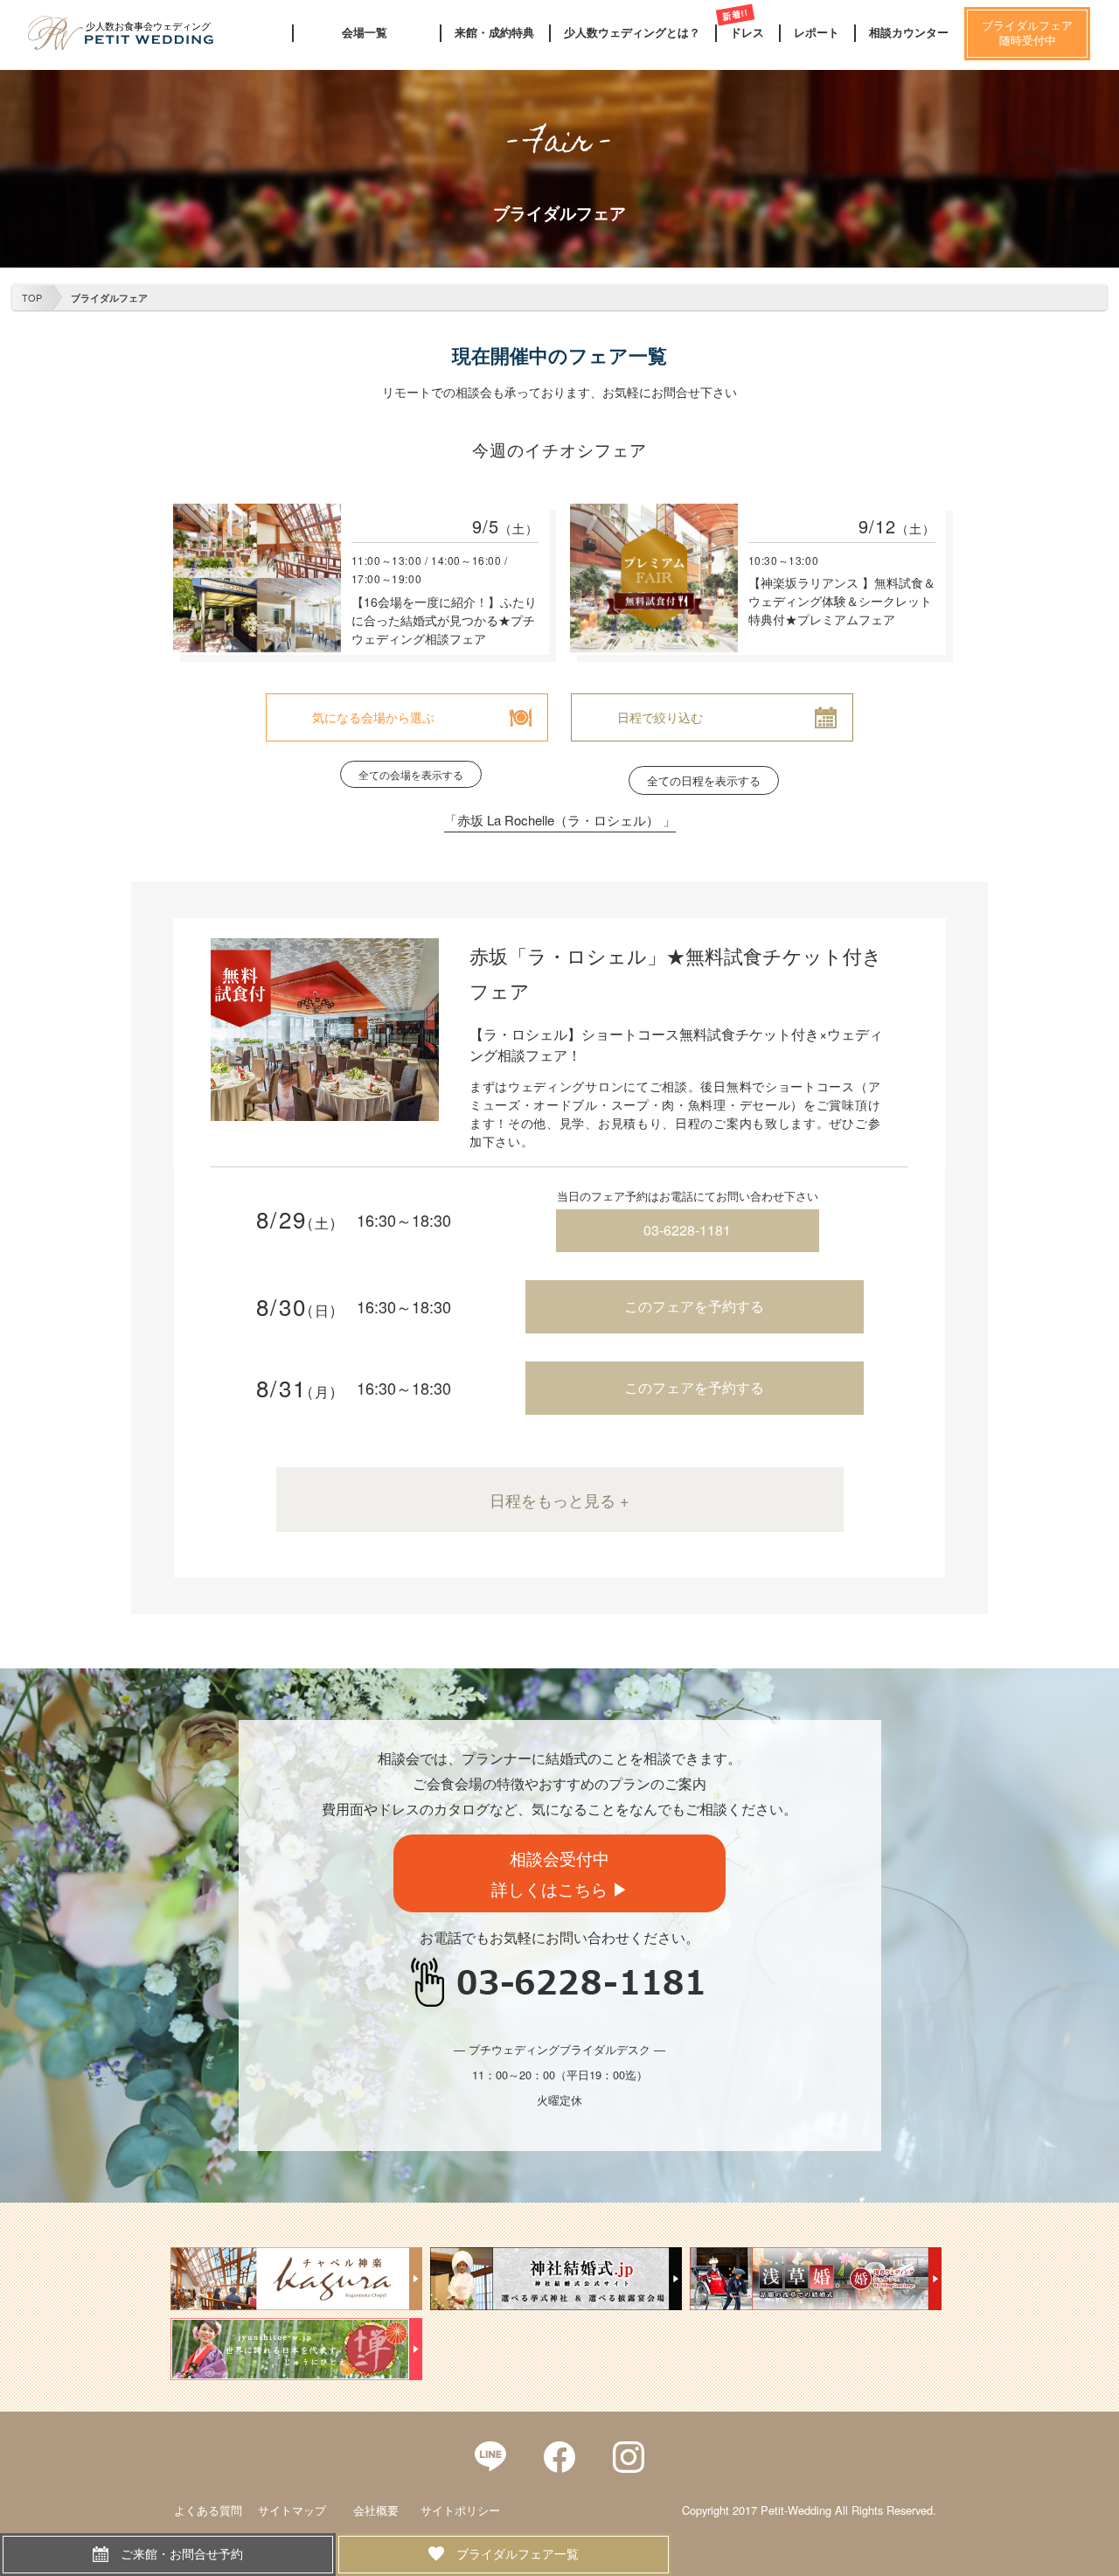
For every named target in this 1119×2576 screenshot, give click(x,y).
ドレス (747, 33)
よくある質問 (208, 2510)
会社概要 (376, 2510)
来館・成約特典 (494, 33)
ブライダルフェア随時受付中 (1027, 33)
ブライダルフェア (109, 298)
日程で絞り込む (660, 717)
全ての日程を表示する (704, 780)
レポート (817, 33)
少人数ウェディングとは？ (632, 33)
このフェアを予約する (694, 1306)
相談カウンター (909, 33)
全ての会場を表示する (411, 774)
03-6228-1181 (687, 1230)
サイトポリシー (460, 2510)
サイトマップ (292, 2510)
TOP (32, 297)
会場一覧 (365, 33)
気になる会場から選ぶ (373, 717)
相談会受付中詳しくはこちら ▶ (560, 1873)
